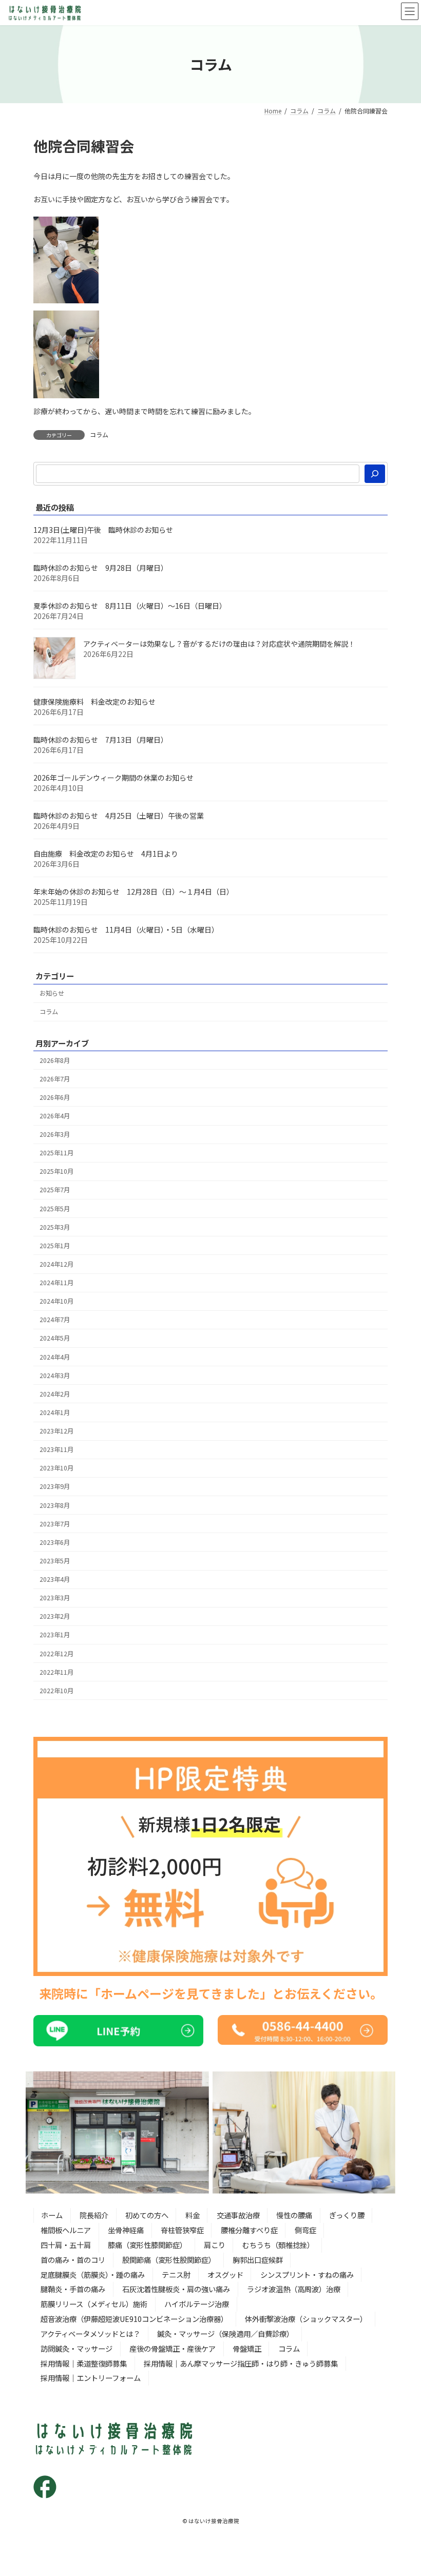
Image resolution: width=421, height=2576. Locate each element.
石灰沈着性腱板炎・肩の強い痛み (176, 2289)
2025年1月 (55, 1245)
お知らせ (52, 993)
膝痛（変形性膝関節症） (147, 2245)
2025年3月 (55, 1227)
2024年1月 (55, 1412)
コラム (99, 434)
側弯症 (305, 2230)
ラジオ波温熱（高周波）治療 (294, 2289)
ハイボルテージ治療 (197, 2304)
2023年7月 (55, 1523)
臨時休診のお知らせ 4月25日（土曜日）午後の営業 (119, 816)
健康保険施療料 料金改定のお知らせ (94, 702)
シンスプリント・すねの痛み (307, 2274)
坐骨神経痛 (126, 2230)
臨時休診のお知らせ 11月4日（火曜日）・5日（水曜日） (126, 929)
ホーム (52, 2215)
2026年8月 (55, 1060)
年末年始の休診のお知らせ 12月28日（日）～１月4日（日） (133, 892)
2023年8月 (55, 1505)
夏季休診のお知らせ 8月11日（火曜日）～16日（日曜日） (130, 606)
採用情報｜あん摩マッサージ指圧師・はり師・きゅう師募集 (241, 2363)
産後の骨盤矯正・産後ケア (173, 2348)
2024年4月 (55, 1357)
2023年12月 (56, 1431)
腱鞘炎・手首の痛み (73, 2289)
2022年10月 (56, 1690)
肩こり (215, 2245)
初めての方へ (147, 2215)
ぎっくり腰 (347, 2215)
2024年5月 (55, 1338)
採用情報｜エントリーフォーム (91, 2378)
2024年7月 (55, 1320)
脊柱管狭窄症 (182, 2230)
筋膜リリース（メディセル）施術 (94, 2304)
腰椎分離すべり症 (249, 2230)
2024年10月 (56, 1301)
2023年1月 (55, 1635)
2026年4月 (55, 1116)
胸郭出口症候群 (258, 2260)
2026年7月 (55, 1078)
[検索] (375, 474)
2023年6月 (55, 1542)
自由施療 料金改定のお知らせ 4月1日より (106, 854)
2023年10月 (56, 1468)
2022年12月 (56, 1653)
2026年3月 (55, 1134)
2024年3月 (55, 1375)
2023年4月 (55, 1579)
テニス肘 (176, 2274)
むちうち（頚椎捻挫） (278, 2245)
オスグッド (225, 2274)
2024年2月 (55, 1393)
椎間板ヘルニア (66, 2230)
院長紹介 (94, 2215)
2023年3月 (55, 1598)
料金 (193, 2215)
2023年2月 (55, 1616)
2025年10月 (56, 1171)
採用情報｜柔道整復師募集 (84, 2363)
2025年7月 (55, 1190)
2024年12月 (56, 1264)
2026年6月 (55, 1097)
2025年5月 (55, 1208)
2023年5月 (55, 1561)
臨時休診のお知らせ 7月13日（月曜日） (101, 740)
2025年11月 (56, 1153)
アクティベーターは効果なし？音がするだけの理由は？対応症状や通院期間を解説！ (219, 644)
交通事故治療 (238, 2215)
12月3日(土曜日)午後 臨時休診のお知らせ (103, 530)
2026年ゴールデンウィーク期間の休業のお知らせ (113, 778)
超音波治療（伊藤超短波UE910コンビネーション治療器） (134, 2319)
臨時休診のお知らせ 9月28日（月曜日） (101, 568)
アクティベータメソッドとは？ (90, 2333)
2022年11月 (56, 1672)
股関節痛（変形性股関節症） (169, 2260)
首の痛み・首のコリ (73, 2260)
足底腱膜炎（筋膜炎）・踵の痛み (93, 2274)
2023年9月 (55, 1486)
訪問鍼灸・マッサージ (76, 2348)
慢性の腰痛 (294, 2215)
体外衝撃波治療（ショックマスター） (306, 2319)
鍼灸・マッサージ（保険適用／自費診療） (225, 2333)
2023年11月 (56, 1449)
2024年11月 (56, 1283)
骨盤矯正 (247, 2348)
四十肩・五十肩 (66, 2245)
